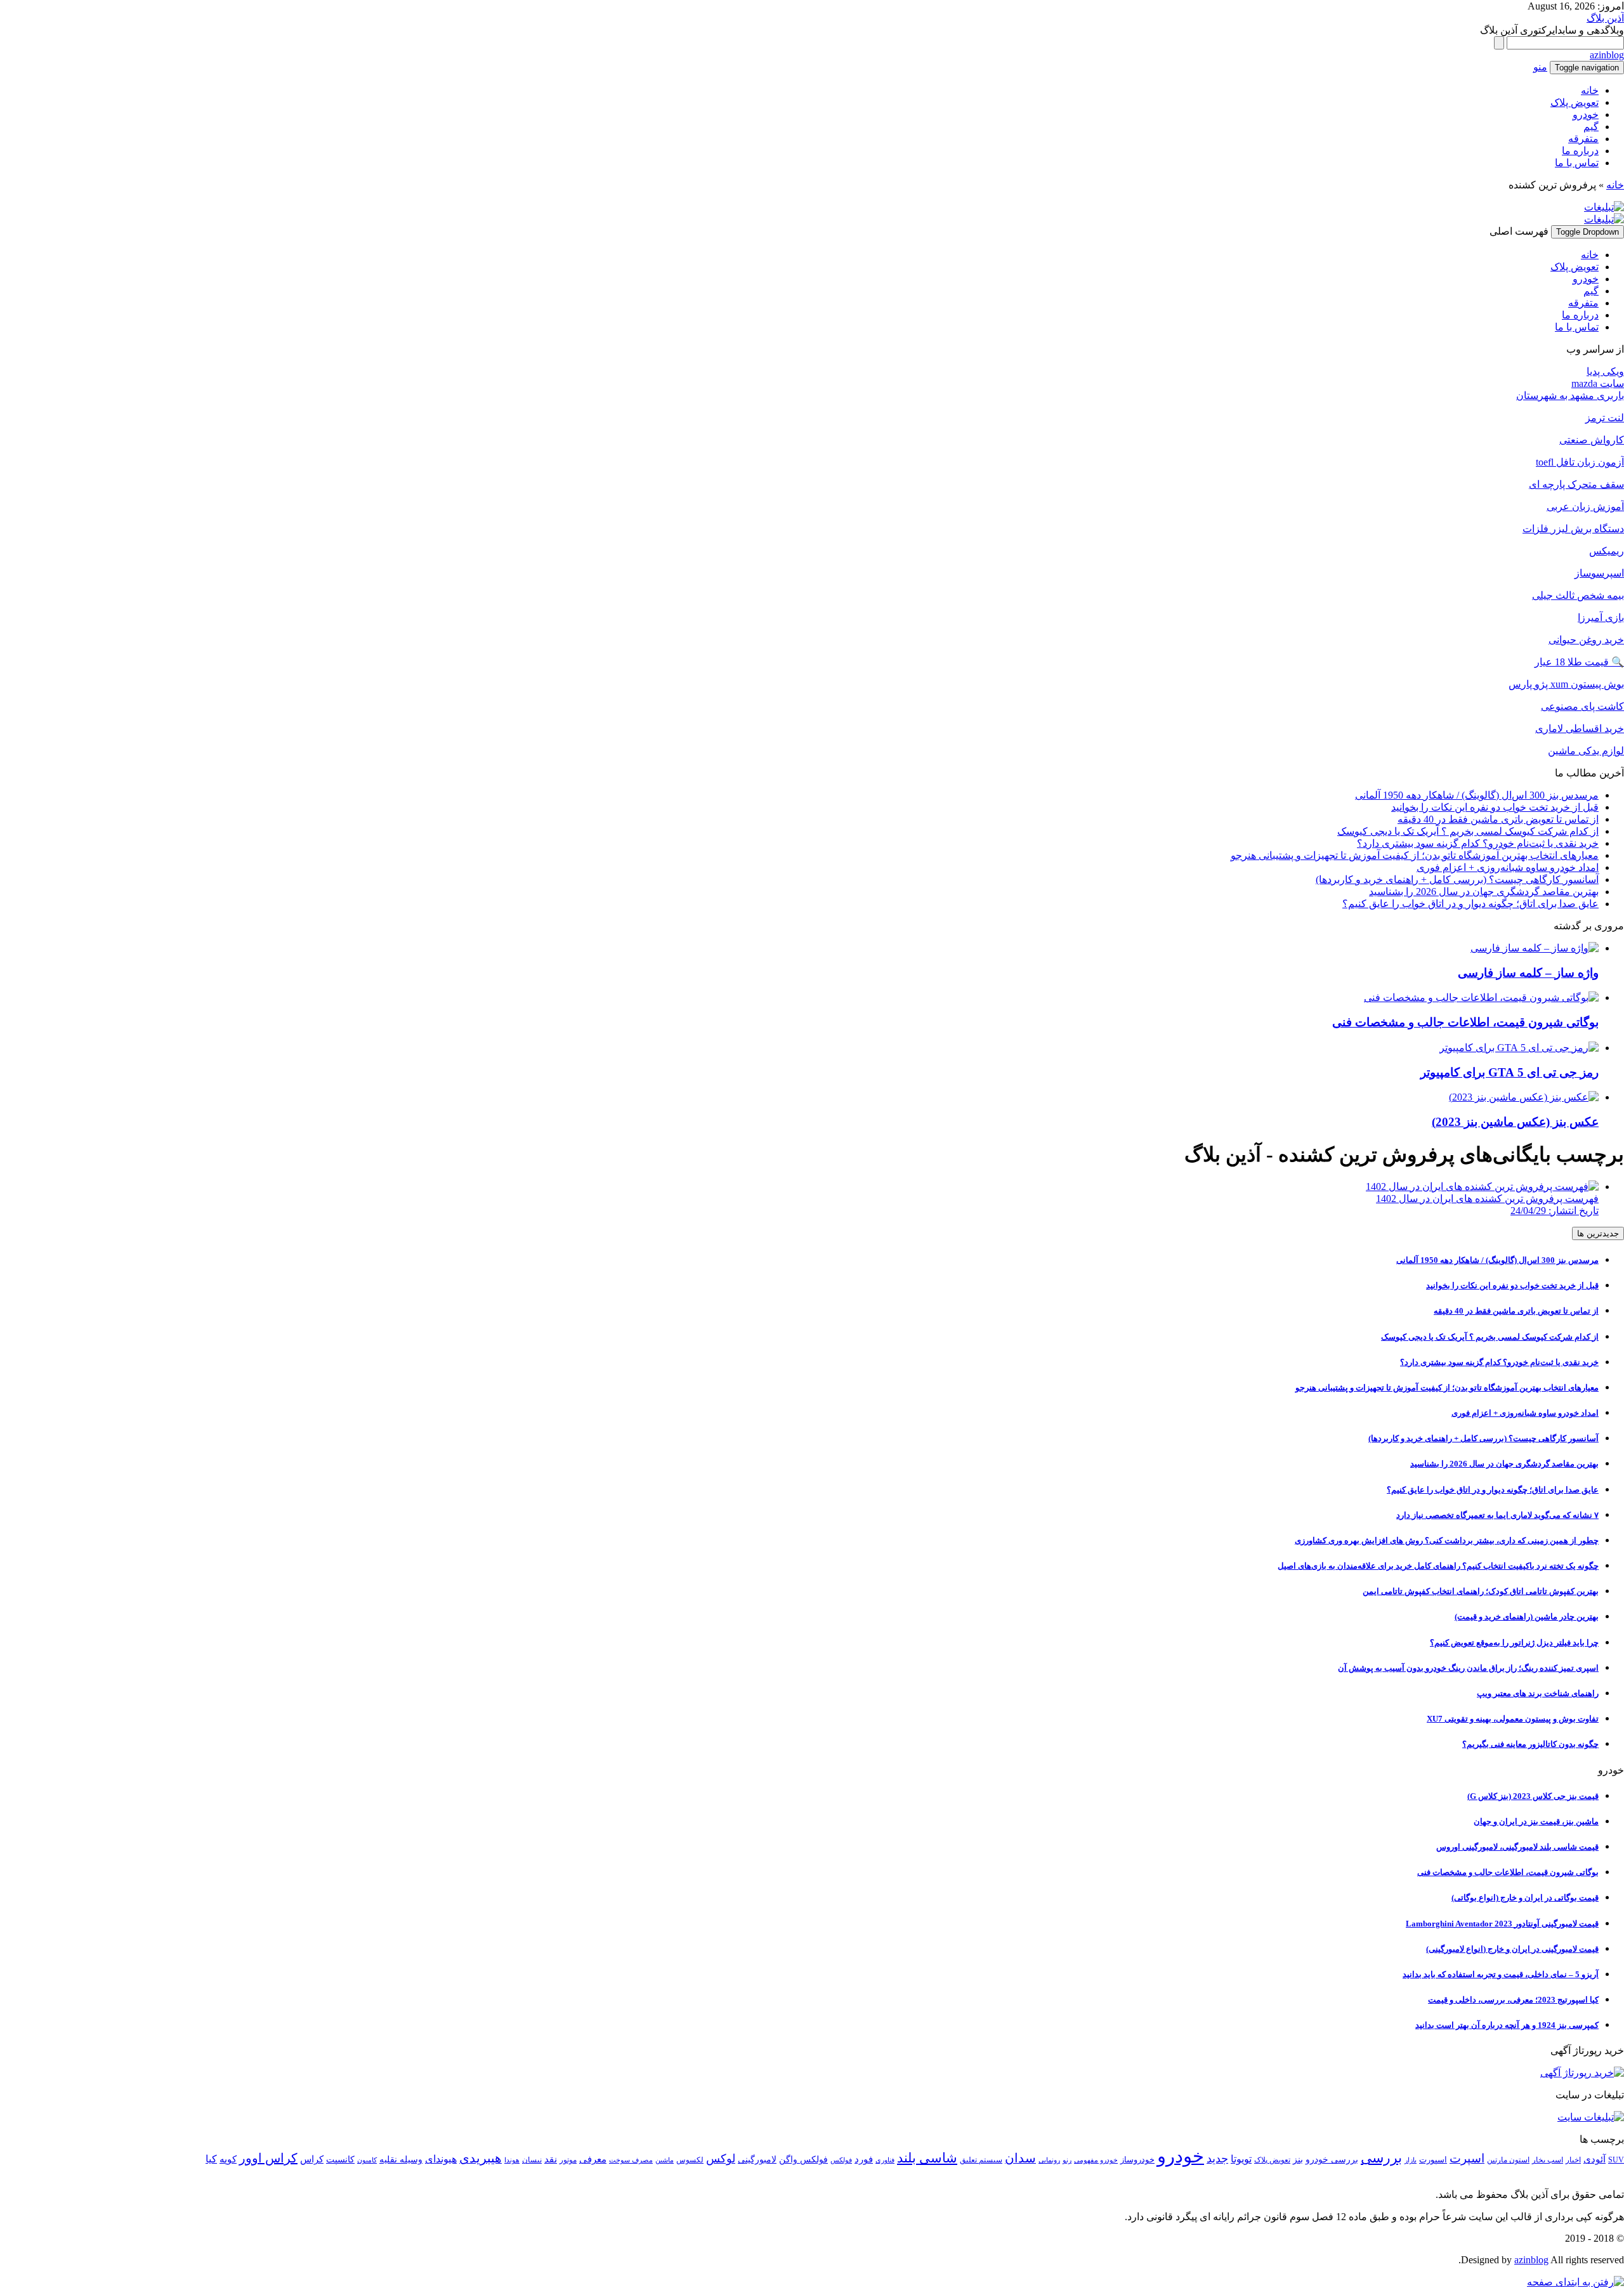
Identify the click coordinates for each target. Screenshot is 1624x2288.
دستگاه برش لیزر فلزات (1573, 529)
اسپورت (1433, 2160)
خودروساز (1137, 2160)
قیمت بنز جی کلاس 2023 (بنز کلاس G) (1533, 1796)
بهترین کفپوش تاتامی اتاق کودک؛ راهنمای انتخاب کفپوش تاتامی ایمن (1481, 1591)
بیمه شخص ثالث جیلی (1578, 595)
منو (1540, 67)
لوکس (721, 2159)
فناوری (885, 2160)
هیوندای (441, 2159)
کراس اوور (268, 2158)
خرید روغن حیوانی (1586, 640)
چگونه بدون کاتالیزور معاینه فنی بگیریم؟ (1530, 1744)
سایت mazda (1598, 383)
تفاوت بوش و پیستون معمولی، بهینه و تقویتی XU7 (1513, 1719)
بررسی (1381, 2158)
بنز (1298, 2160)
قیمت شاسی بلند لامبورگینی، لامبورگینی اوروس (1517, 1847)
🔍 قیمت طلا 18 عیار (1579, 662)
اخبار (1573, 2160)
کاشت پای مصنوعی (1582, 706)
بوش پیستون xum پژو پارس (1566, 684)
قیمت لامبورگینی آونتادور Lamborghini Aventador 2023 (1502, 1924)
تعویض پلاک (1575, 102)
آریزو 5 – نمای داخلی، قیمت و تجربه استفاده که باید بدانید (1501, 1974)
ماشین (665, 2160)
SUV (1616, 2160)
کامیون (367, 2160)
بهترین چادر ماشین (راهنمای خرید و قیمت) (1527, 1617)
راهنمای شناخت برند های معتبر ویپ (1538, 1693)
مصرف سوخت (631, 2160)
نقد (551, 2159)
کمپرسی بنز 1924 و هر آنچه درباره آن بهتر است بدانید (1507, 2025)
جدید (1217, 2159)
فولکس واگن (803, 2160)
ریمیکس (1607, 551)
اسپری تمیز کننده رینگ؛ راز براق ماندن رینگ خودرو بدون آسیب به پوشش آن (1468, 1668)
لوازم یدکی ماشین (1586, 751)
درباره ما (1580, 151)
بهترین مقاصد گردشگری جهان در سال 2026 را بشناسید (1484, 892)
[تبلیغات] (1604, 207)
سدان (1020, 2158)
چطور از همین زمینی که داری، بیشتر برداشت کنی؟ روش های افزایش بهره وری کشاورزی (1447, 1540)
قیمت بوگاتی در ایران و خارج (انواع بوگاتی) (1525, 1898)
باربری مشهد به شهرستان (1570, 395)
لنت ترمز (1605, 418)
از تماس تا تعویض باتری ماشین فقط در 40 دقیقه (1498, 819)
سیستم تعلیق (981, 2160)
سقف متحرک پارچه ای (1576, 484)
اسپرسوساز (1599, 573)
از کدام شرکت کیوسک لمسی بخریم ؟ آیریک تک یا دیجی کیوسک (1468, 831)
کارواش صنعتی (1592, 440)
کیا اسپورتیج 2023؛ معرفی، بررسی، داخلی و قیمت (1513, 2000)
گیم (1591, 127)
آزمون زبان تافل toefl (1580, 462)
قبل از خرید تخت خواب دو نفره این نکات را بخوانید (1495, 807)
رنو (1067, 2160)
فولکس (841, 2160)
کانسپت (340, 2160)
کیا (211, 2159)
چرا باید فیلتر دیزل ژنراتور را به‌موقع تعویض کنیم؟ (1514, 1643)
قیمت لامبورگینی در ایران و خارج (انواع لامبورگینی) (1512, 1949)
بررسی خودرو (1332, 2160)
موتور (568, 2160)
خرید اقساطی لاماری (1580, 729)
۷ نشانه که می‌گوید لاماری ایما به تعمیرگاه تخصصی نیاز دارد (1497, 1515)
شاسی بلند (927, 2158)
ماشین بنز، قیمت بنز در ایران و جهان (1536, 1821)
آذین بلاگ (1605, 18)
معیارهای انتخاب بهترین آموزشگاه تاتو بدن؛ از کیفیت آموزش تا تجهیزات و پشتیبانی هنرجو (1415, 855)
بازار (1411, 2160)
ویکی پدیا (1605, 371)
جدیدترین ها (1598, 1233)
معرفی (593, 2159)
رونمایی (1049, 2160)
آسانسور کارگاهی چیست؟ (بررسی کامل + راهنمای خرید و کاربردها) (1457, 879)
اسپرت (1467, 2158)
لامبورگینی (757, 2159)
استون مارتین (1508, 2160)
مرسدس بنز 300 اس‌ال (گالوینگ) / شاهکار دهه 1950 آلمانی (1477, 795)
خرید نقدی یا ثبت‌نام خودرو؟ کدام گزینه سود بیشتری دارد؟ (1478, 843)
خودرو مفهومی (1096, 2160)
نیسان (532, 2160)
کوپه (228, 2159)
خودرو (1586, 114)
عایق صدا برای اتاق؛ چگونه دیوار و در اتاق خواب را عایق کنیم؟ (1470, 904)
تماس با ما (1577, 163)
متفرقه (1583, 139)
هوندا (512, 2160)
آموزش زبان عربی (1585, 507)
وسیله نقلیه (401, 2160)
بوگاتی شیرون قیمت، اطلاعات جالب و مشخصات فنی (1508, 1872)
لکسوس (690, 2160)
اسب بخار (1548, 2160)
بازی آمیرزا (1601, 618)
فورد (864, 2159)
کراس (312, 2159)
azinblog (1607, 55)
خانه (1590, 90)
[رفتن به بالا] (1575, 2282)
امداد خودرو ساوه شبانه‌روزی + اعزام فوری (1508, 867)
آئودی (1595, 2159)
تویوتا (1241, 2159)
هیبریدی (481, 2158)
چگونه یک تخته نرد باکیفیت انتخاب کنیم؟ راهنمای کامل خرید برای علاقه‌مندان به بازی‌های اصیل (1438, 1566)
